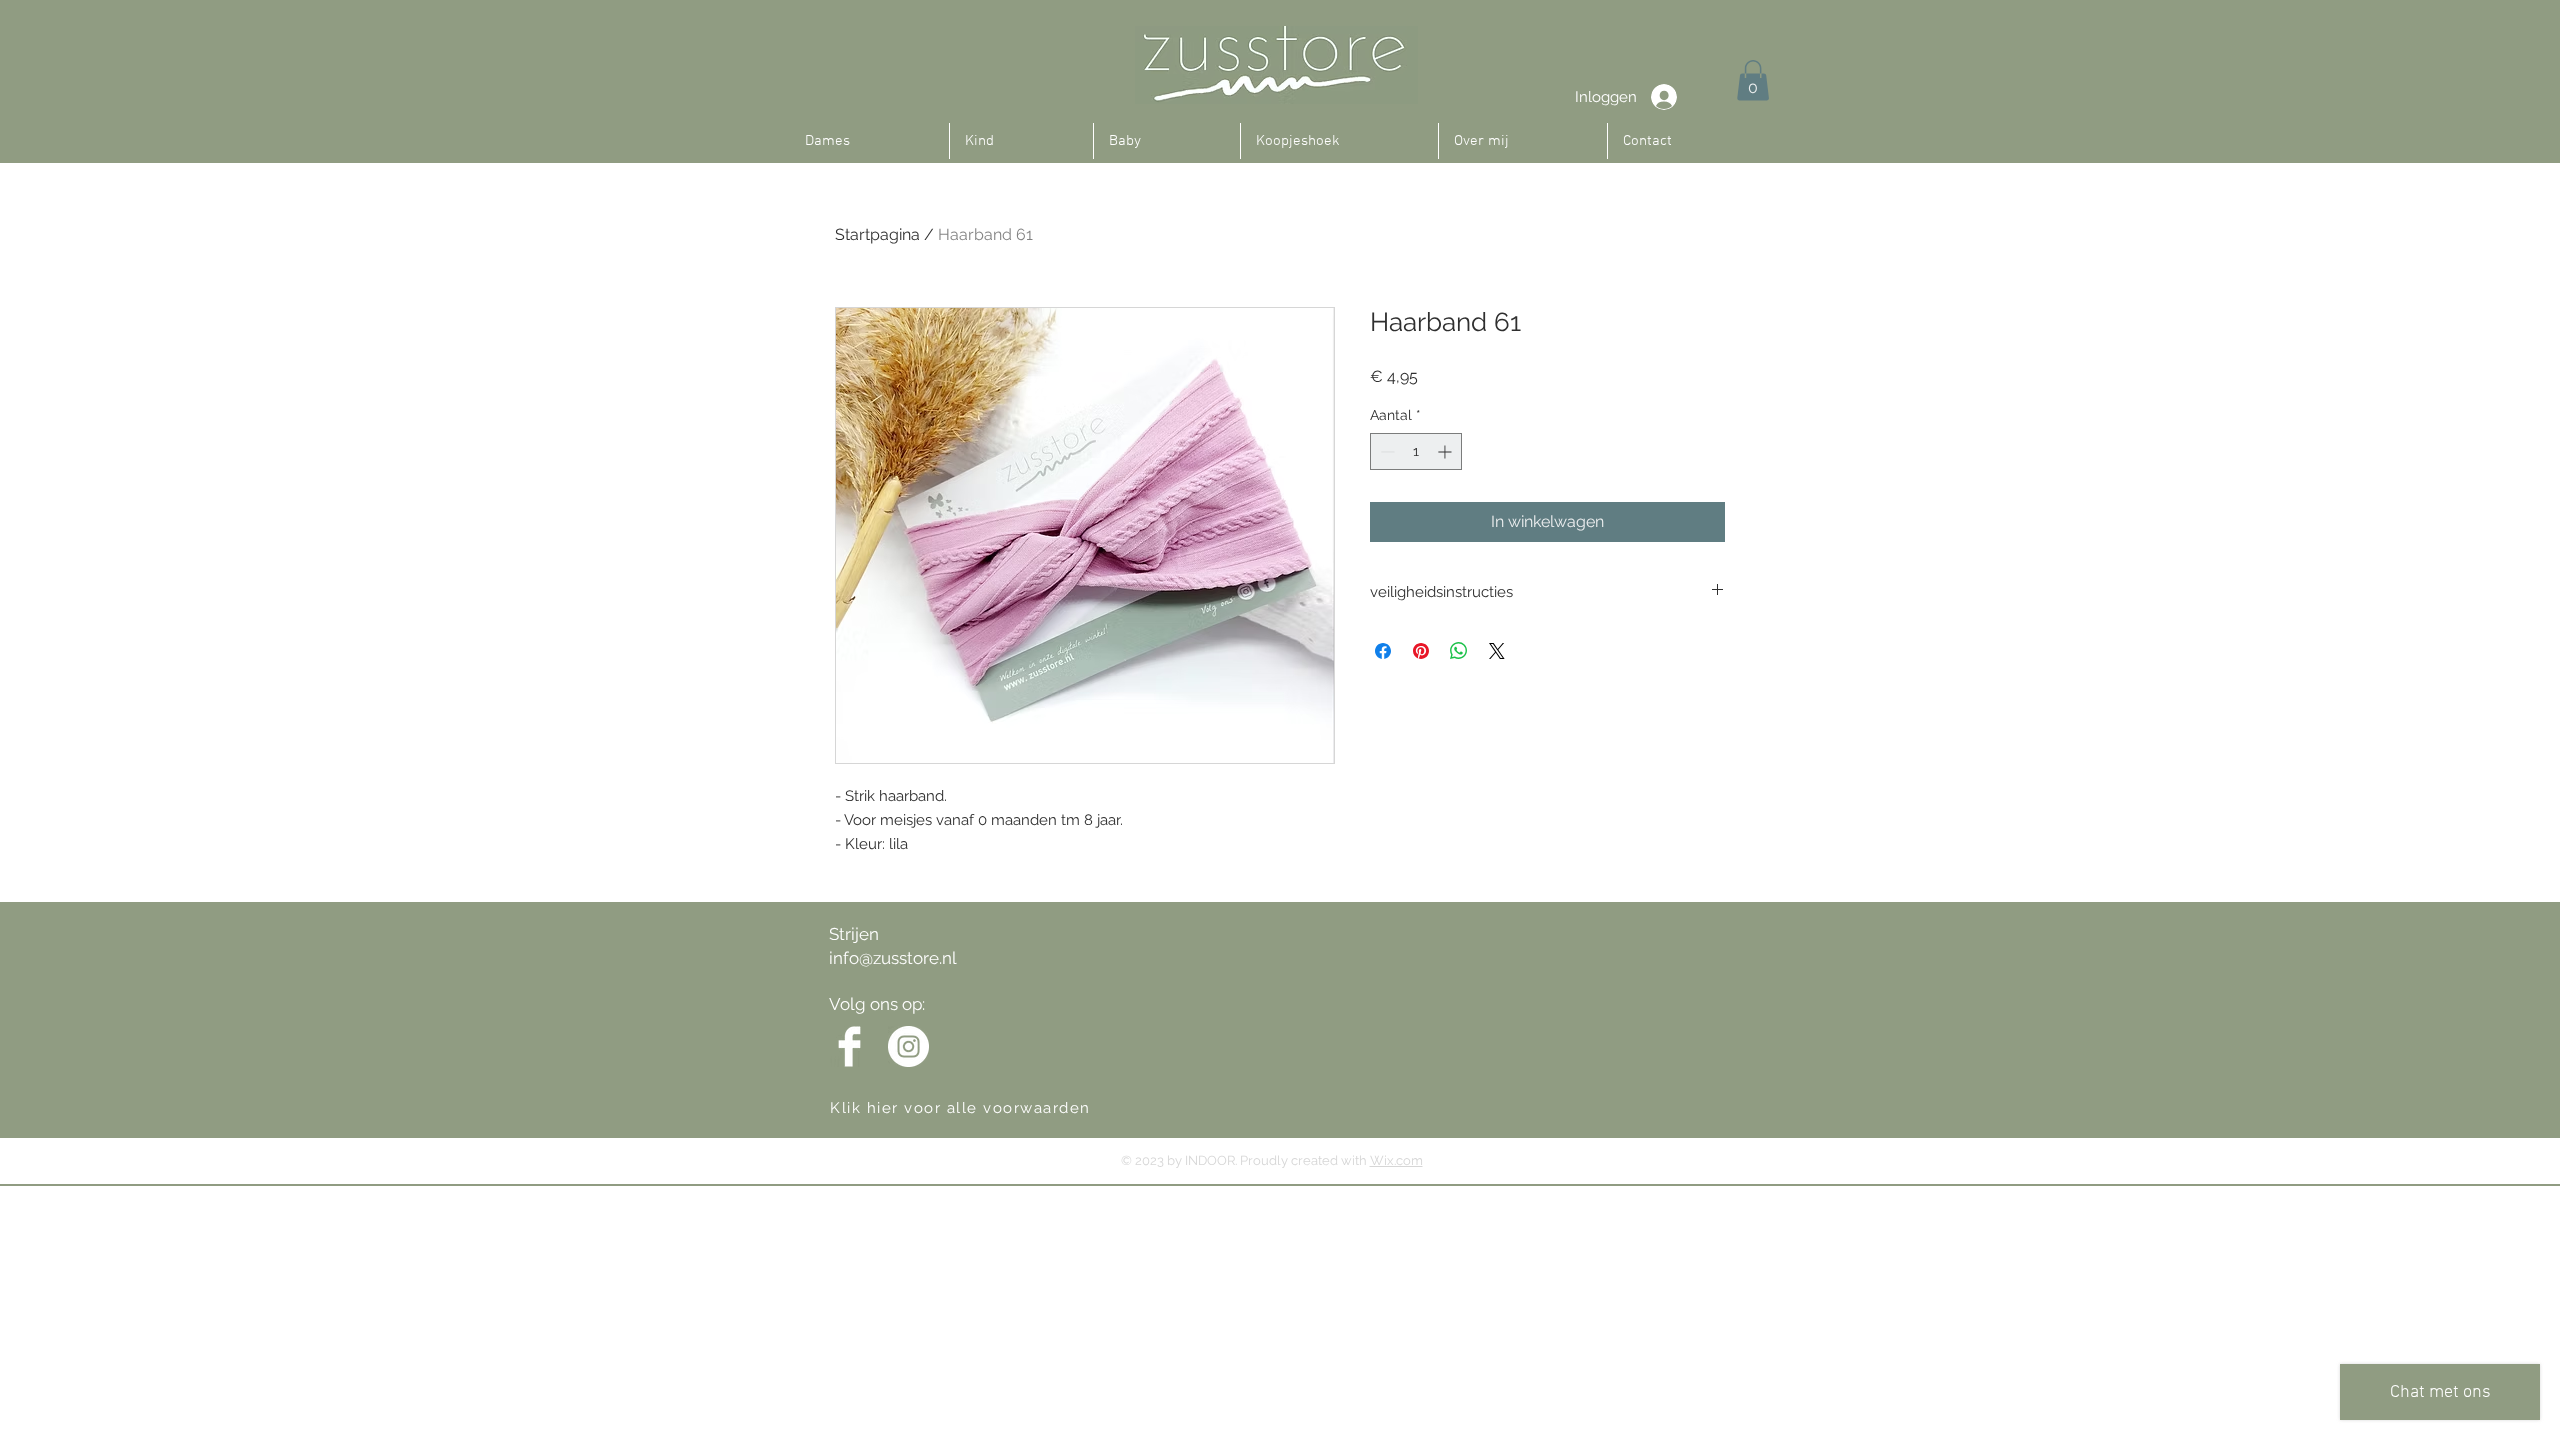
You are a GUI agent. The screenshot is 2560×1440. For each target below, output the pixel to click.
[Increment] (1446, 451)
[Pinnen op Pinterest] (1421, 651)
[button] (1753, 80)
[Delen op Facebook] (1383, 651)
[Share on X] (1497, 651)
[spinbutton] (1416, 451)
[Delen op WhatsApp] (1459, 651)
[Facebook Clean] (849, 1046)
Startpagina (877, 234)
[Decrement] (1385, 451)
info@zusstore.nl (893, 958)
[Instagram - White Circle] (908, 1046)
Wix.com (1396, 1160)
